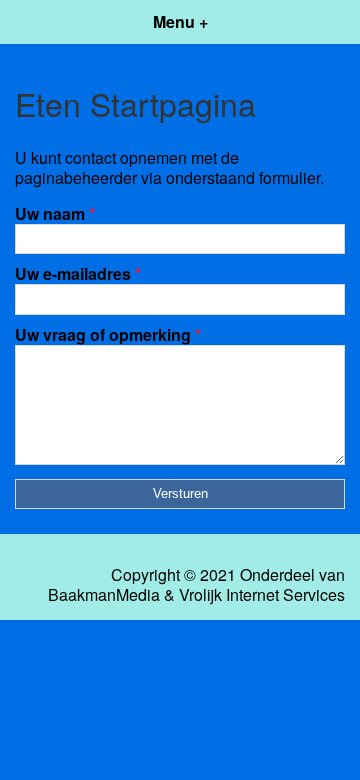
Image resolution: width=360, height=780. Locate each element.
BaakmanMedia (104, 595)
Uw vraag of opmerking (108, 334)
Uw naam (55, 213)
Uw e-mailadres (78, 273)
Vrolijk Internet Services (262, 595)
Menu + (180, 21)
